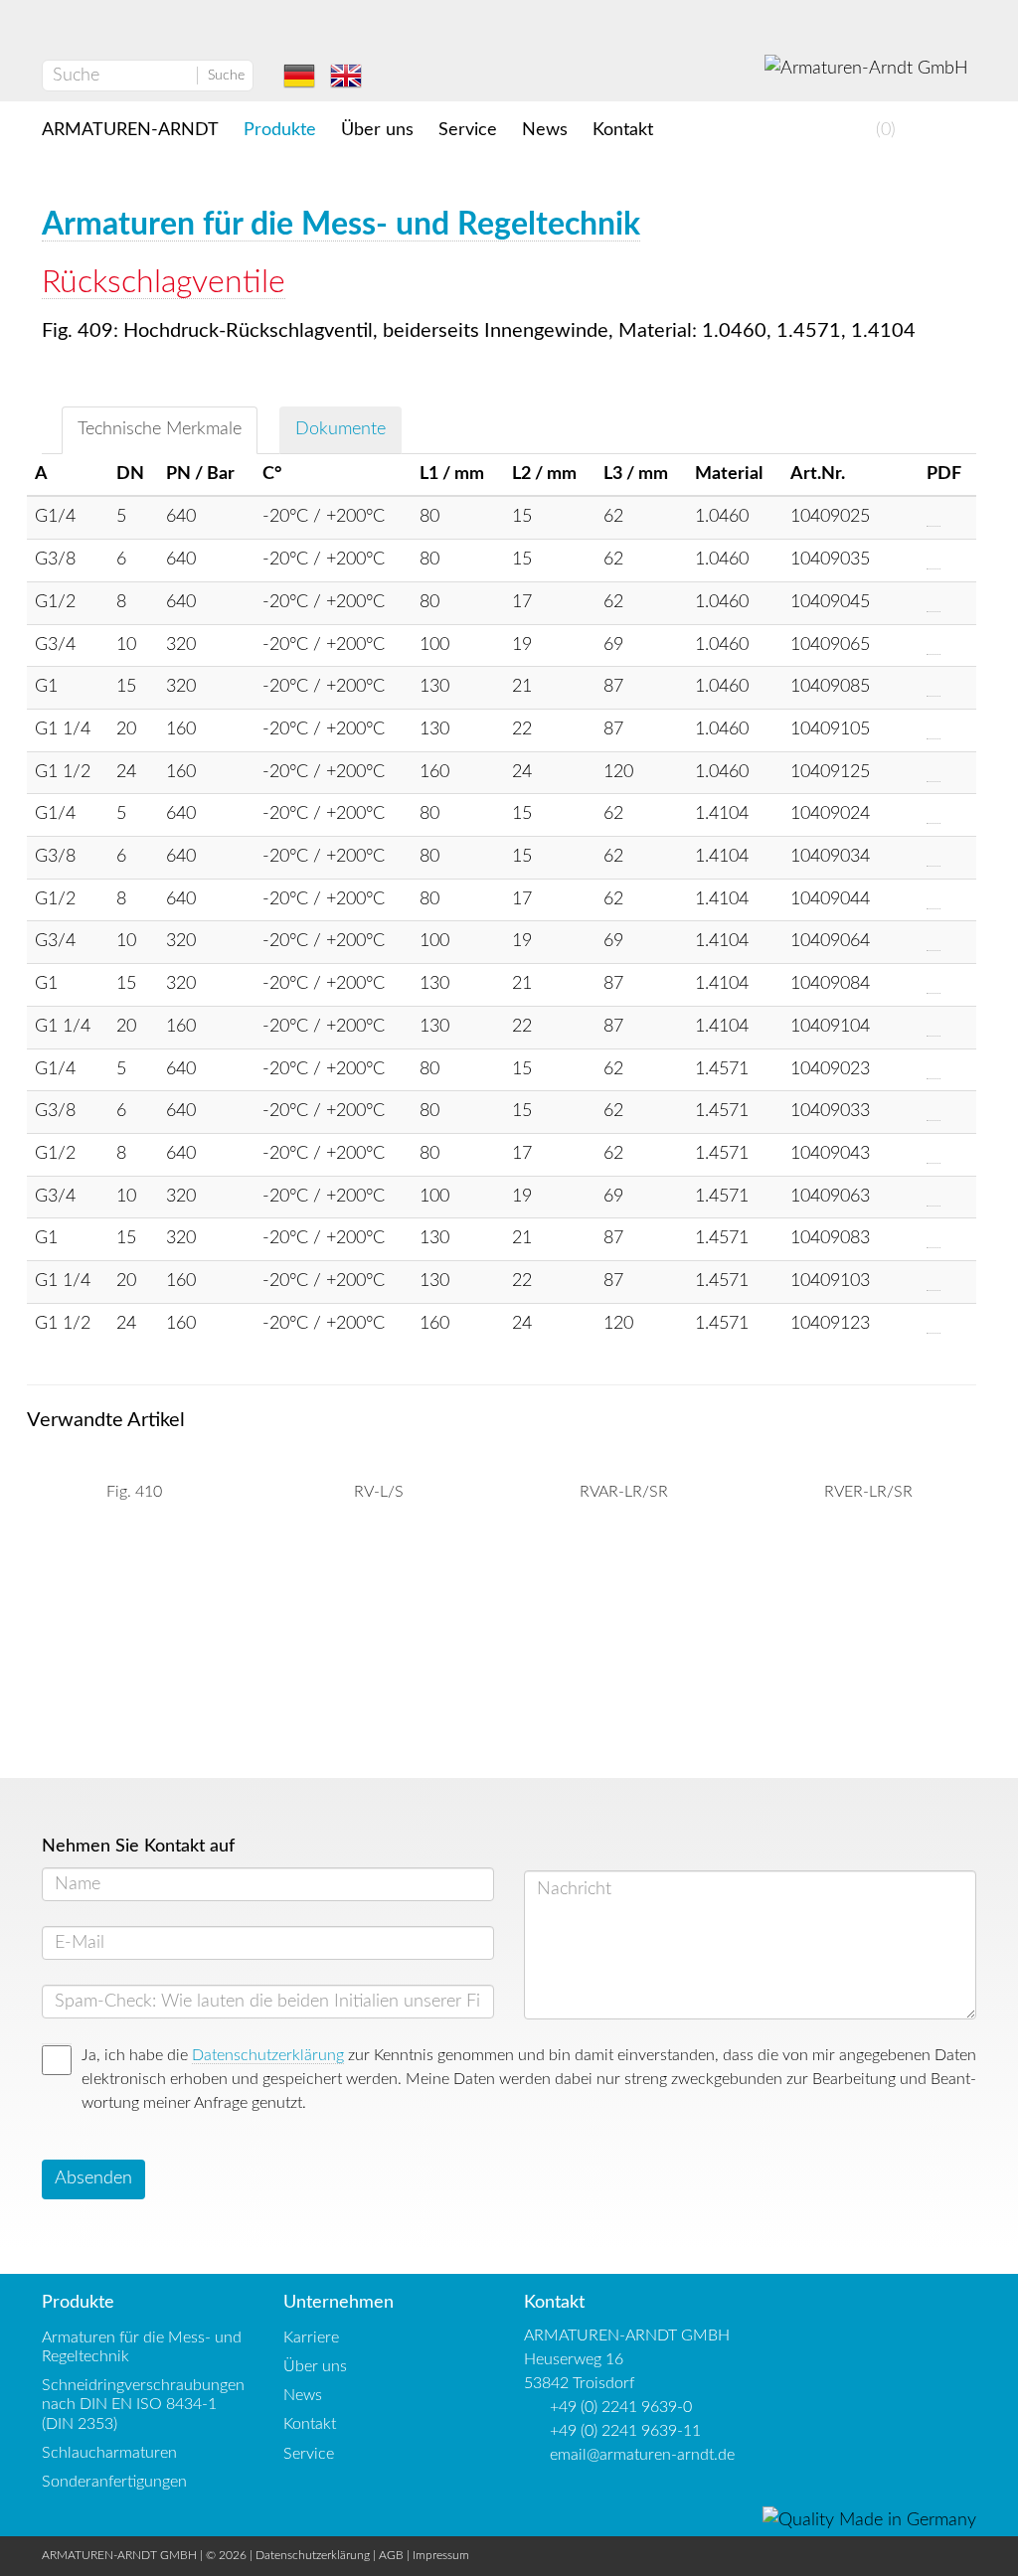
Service (468, 130)
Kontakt (623, 130)
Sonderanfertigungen (114, 2482)
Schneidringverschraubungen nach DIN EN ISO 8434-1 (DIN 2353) (143, 2404)
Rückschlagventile (164, 282)
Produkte (280, 130)
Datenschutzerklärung (268, 2055)
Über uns (377, 130)
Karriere (311, 2337)
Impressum (441, 2555)
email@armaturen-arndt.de (642, 2455)
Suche (226, 76)
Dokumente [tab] (340, 429)
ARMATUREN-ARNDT (130, 130)
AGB (391, 2555)
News (545, 130)
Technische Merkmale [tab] (160, 429)
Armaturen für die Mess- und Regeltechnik (341, 225)
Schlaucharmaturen (109, 2453)
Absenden (93, 2178)
